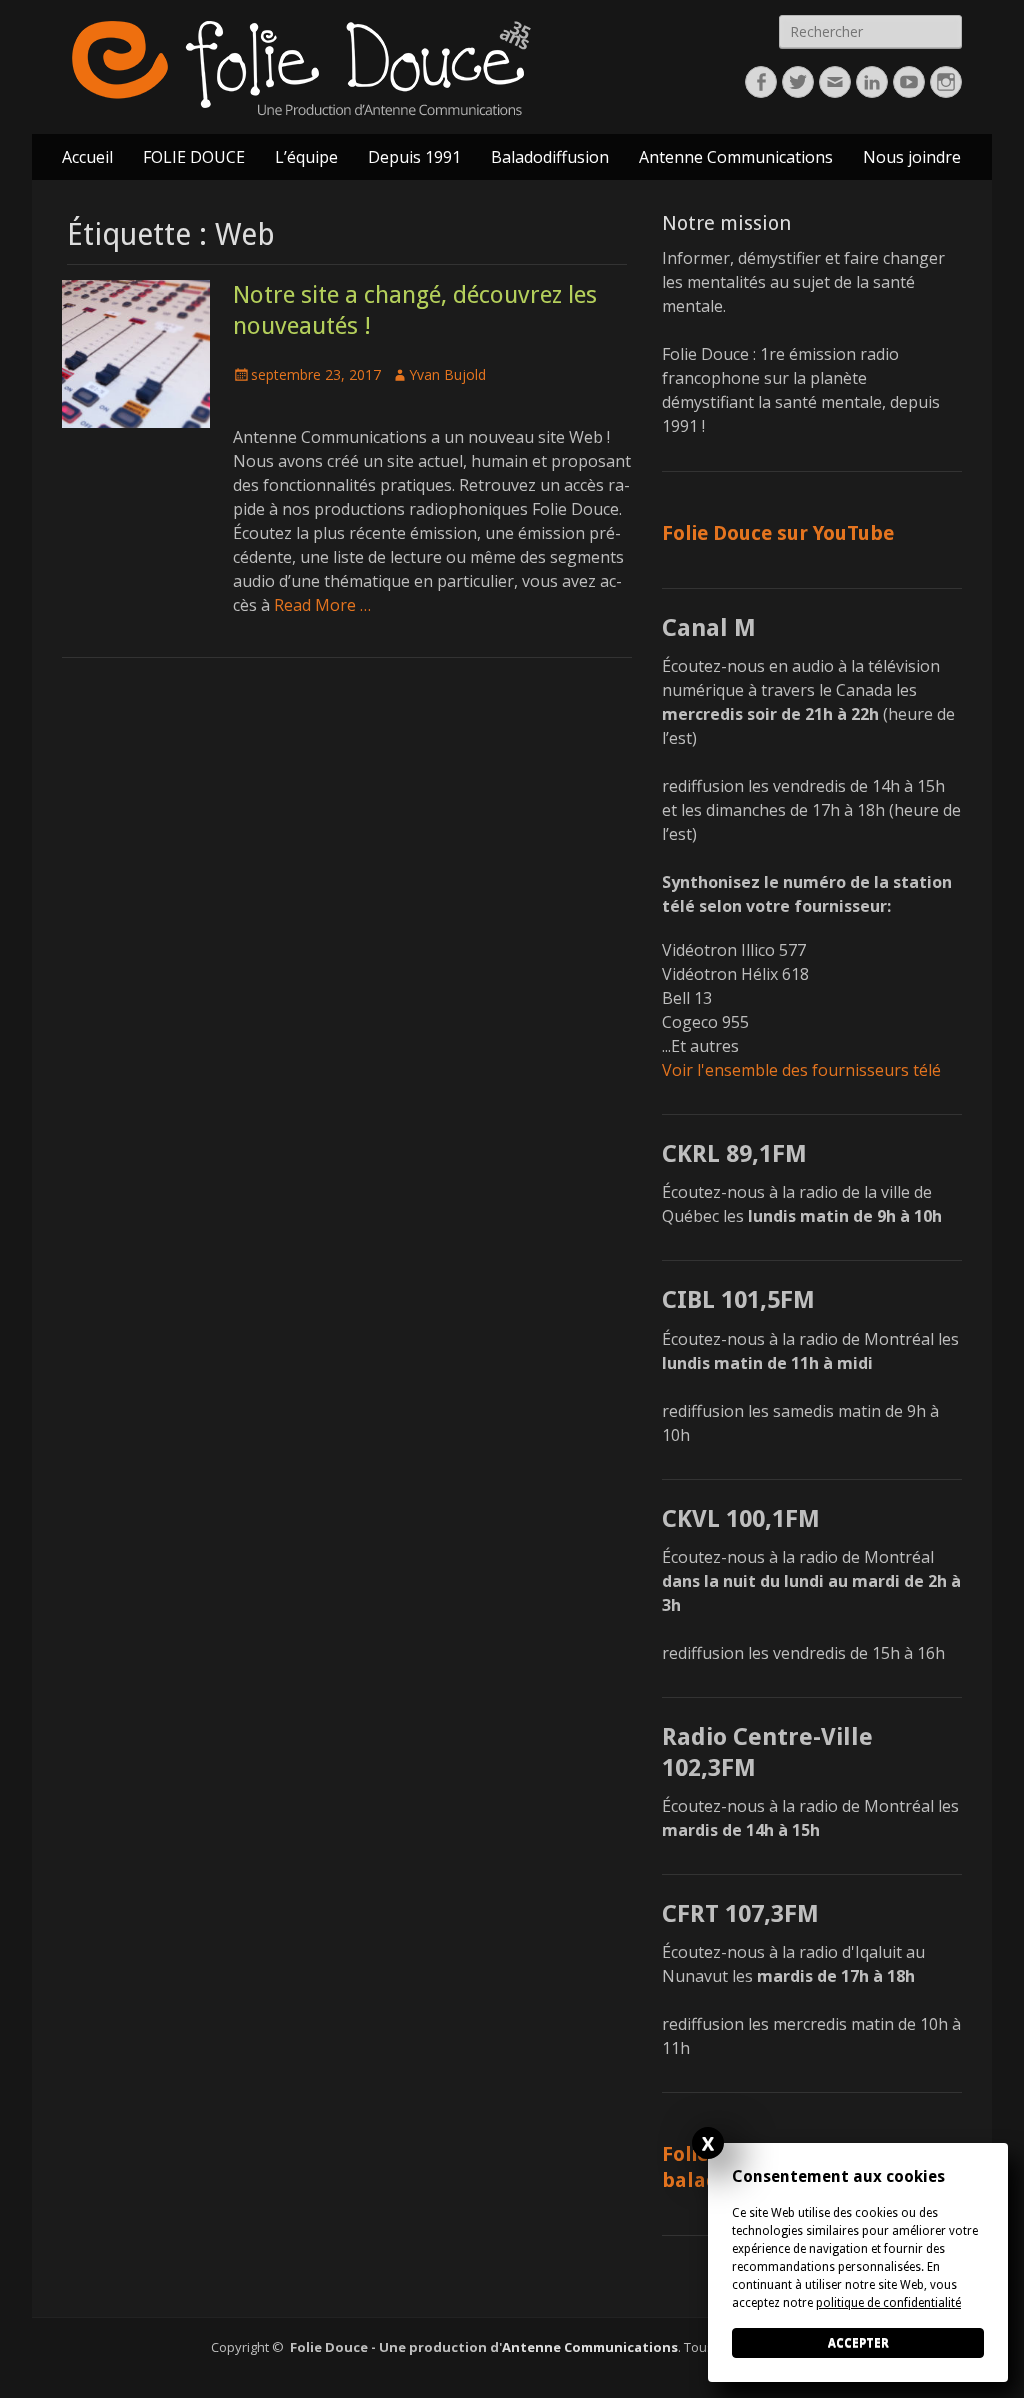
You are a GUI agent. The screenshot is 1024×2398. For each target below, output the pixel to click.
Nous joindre (912, 157)
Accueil (87, 157)
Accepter (858, 2343)
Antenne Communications (736, 157)
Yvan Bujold (447, 374)
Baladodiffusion (550, 157)
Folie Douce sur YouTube (778, 533)
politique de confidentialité (888, 2303)
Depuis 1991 (414, 157)
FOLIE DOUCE (194, 157)
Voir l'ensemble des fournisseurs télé (801, 1070)
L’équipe (306, 157)
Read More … (322, 605)
